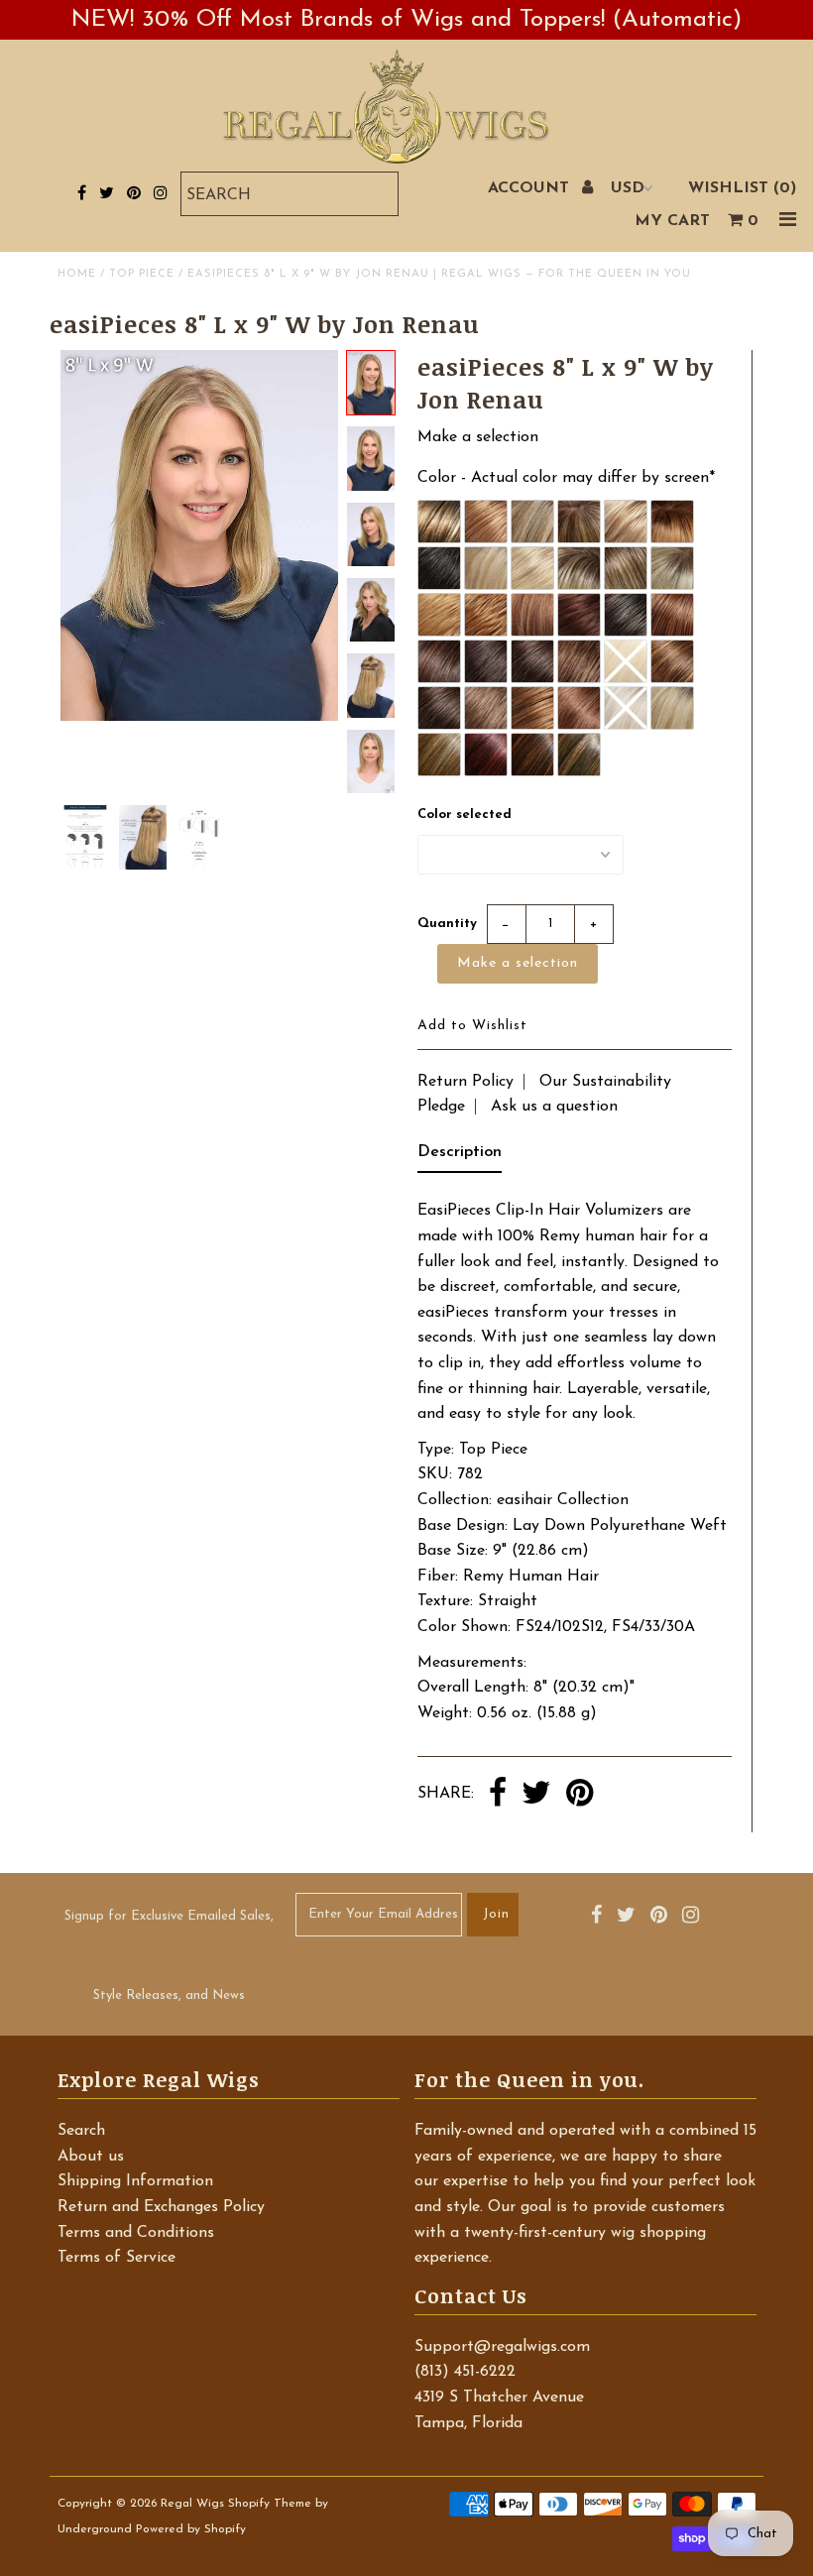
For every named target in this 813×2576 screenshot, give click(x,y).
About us (91, 2157)
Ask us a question (554, 1107)
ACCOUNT (531, 188)
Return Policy (465, 1082)
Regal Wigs (192, 2504)
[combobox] (290, 194)
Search (81, 2131)
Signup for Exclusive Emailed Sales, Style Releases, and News (169, 1956)
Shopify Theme (270, 2504)
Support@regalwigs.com (502, 2347)
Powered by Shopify (191, 2529)
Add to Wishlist (472, 1026)
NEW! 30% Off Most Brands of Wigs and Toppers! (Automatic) (406, 20)
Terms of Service (116, 2258)
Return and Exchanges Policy (161, 2207)
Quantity (447, 924)
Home (77, 274)
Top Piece (142, 274)
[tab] (460, 1157)
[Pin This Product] (580, 1795)
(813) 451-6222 (465, 2372)
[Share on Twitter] (536, 1795)
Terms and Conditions (136, 2233)
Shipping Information (135, 2181)
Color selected (465, 815)
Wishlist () (742, 188)
